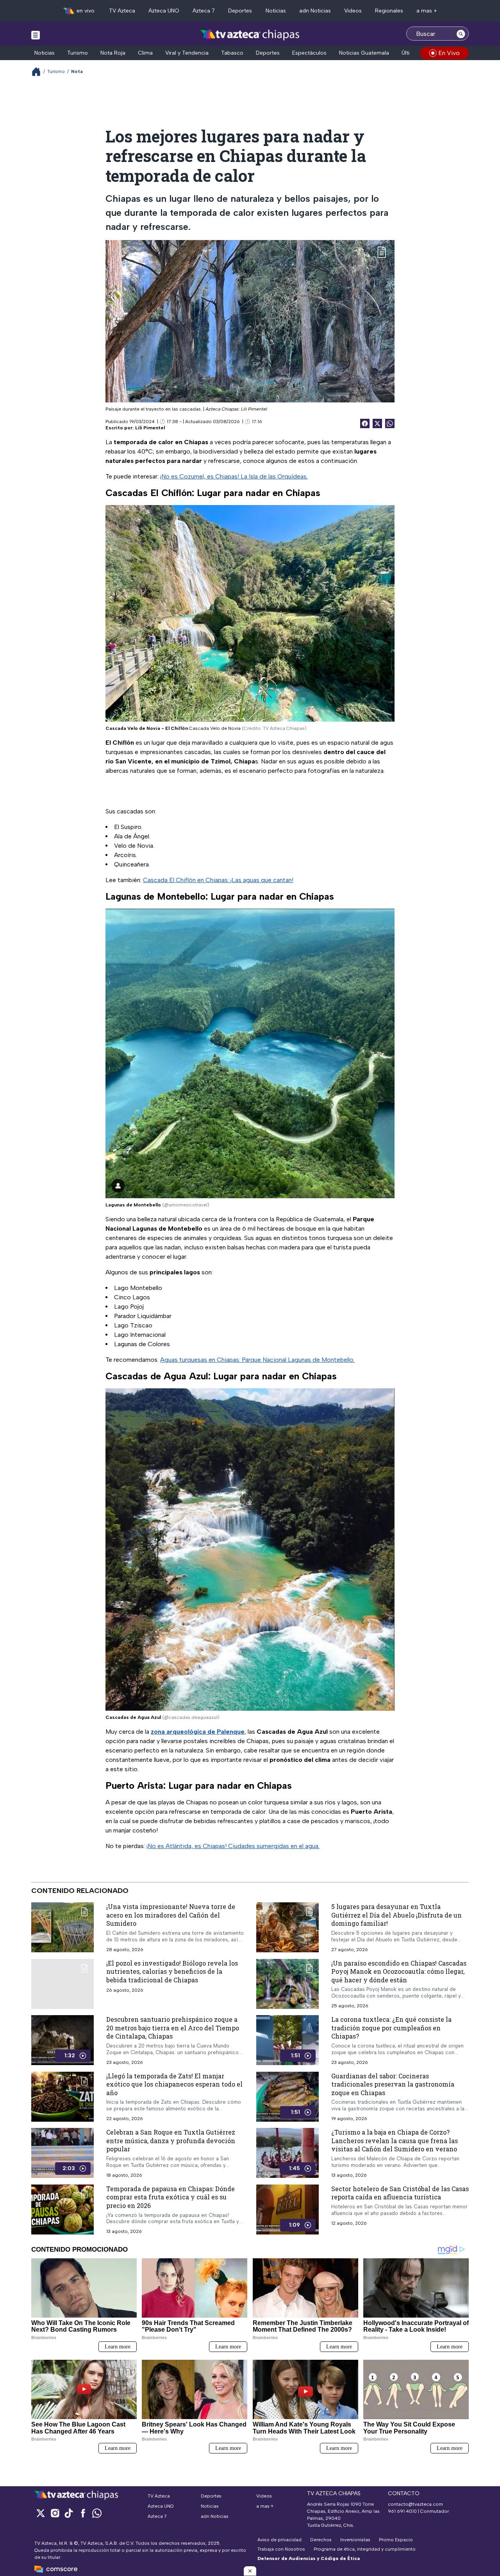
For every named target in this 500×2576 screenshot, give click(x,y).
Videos (353, 11)
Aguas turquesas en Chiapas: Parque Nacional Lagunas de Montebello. (257, 1360)
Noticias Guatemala (364, 53)
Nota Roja (113, 53)
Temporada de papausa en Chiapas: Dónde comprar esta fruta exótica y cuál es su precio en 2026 (171, 2197)
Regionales (389, 11)
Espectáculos (309, 53)
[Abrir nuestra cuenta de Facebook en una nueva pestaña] (83, 2513)
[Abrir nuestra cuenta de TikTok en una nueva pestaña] (69, 2513)
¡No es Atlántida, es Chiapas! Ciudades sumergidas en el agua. (233, 1846)
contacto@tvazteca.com (415, 2504)
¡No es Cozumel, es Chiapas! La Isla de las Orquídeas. (234, 476)
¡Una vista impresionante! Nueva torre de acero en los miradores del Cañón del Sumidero (171, 1915)
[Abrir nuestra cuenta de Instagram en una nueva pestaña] (55, 2513)
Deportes (240, 11)
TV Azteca (122, 11)
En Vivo (449, 53)
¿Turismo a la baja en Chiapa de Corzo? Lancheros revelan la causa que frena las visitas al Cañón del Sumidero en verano (395, 2141)
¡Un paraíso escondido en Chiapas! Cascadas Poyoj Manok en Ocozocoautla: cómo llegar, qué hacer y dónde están (399, 1971)
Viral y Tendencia (187, 53)
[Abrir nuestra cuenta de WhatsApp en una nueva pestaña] (97, 2513)
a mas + (427, 11)
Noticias (276, 11)
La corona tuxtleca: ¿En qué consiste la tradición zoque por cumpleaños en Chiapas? (391, 2028)
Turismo (78, 53)
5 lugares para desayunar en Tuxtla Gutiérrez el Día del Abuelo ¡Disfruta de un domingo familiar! (396, 1915)
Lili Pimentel (150, 428)
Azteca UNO (164, 11)
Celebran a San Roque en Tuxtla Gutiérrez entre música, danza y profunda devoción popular (171, 2141)
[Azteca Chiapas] (250, 35)
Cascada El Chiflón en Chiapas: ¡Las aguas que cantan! (218, 880)
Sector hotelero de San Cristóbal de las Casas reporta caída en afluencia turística (400, 2193)
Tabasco (232, 53)
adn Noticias (315, 11)
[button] (250, 2571)
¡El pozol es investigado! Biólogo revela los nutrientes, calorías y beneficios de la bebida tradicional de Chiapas (172, 1971)
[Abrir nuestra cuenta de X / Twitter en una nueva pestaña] (41, 2513)
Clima (145, 53)
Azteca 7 (204, 11)
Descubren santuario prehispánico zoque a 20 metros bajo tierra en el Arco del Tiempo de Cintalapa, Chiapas (173, 2028)
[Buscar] (461, 34)
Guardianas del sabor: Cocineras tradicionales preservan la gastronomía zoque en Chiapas (393, 2084)
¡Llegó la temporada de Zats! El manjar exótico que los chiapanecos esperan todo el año (174, 2084)
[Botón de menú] (36, 35)
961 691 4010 (402, 2511)
